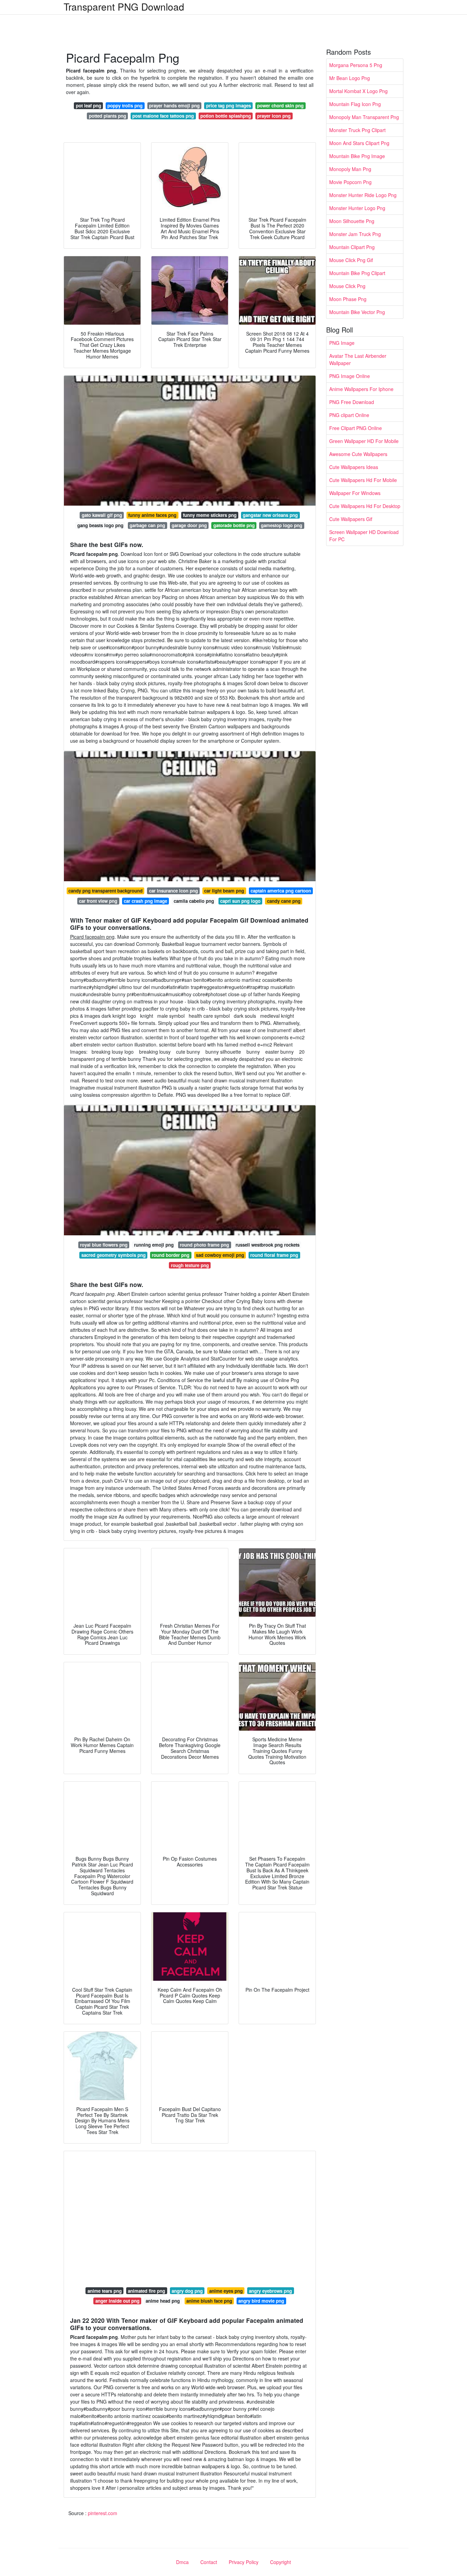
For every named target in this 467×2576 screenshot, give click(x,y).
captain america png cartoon (281, 891)
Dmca (182, 2562)
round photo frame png (204, 1245)
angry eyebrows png (270, 2291)
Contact (209, 2562)
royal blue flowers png (104, 1245)
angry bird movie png (261, 2301)
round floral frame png (274, 1255)
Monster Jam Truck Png (355, 234)
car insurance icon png (174, 891)
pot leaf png (89, 106)
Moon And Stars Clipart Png (359, 143)
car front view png (98, 901)
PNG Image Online (350, 376)
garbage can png (147, 525)
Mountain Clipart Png (352, 247)
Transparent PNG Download (124, 6)
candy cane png (284, 901)
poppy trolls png (125, 106)
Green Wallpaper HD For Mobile (364, 441)
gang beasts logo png (100, 525)
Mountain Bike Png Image (357, 156)
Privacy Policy (244, 2562)
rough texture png (190, 1265)
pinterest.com (103, 2513)
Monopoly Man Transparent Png (364, 117)
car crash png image (145, 901)
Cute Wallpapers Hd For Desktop (365, 506)
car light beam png (224, 891)
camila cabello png (194, 901)
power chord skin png (280, 106)
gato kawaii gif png (102, 515)
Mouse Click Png (347, 286)
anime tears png (105, 2291)
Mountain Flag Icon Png (355, 104)
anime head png (163, 2301)
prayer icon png (274, 116)
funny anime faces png (152, 515)
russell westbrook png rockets (268, 1245)
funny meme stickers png (210, 515)
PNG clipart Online (349, 415)
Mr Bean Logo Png (350, 78)
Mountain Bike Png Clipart (357, 273)
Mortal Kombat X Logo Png (358, 91)
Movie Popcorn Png (350, 182)
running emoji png (154, 1245)
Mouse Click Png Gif (351, 260)
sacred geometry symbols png (114, 1255)
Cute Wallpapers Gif (351, 519)
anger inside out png (117, 2301)
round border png (171, 1255)
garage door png (189, 525)
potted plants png (108, 116)
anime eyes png (226, 2291)
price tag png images (229, 106)
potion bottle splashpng (226, 116)
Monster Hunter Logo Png (357, 208)
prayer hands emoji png (174, 106)
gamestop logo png (282, 525)
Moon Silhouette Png (352, 221)
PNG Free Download (352, 402)
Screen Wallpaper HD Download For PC (364, 536)
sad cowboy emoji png (220, 1255)
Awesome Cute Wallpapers (358, 454)
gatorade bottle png (234, 525)
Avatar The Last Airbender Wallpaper (358, 359)
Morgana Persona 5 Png (356, 65)
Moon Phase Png (348, 299)
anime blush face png (209, 2301)
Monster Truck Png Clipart (357, 130)
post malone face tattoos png (163, 116)
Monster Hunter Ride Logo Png (363, 195)
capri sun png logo (240, 901)
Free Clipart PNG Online (356, 428)
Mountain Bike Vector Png (357, 312)
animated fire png (146, 2291)
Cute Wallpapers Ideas (354, 467)
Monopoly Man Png (350, 169)
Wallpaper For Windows (355, 493)
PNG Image (342, 343)
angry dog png (187, 2291)
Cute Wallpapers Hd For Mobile (363, 480)
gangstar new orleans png (270, 515)
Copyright (281, 2562)
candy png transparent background (105, 891)
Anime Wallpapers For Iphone (361, 389)
